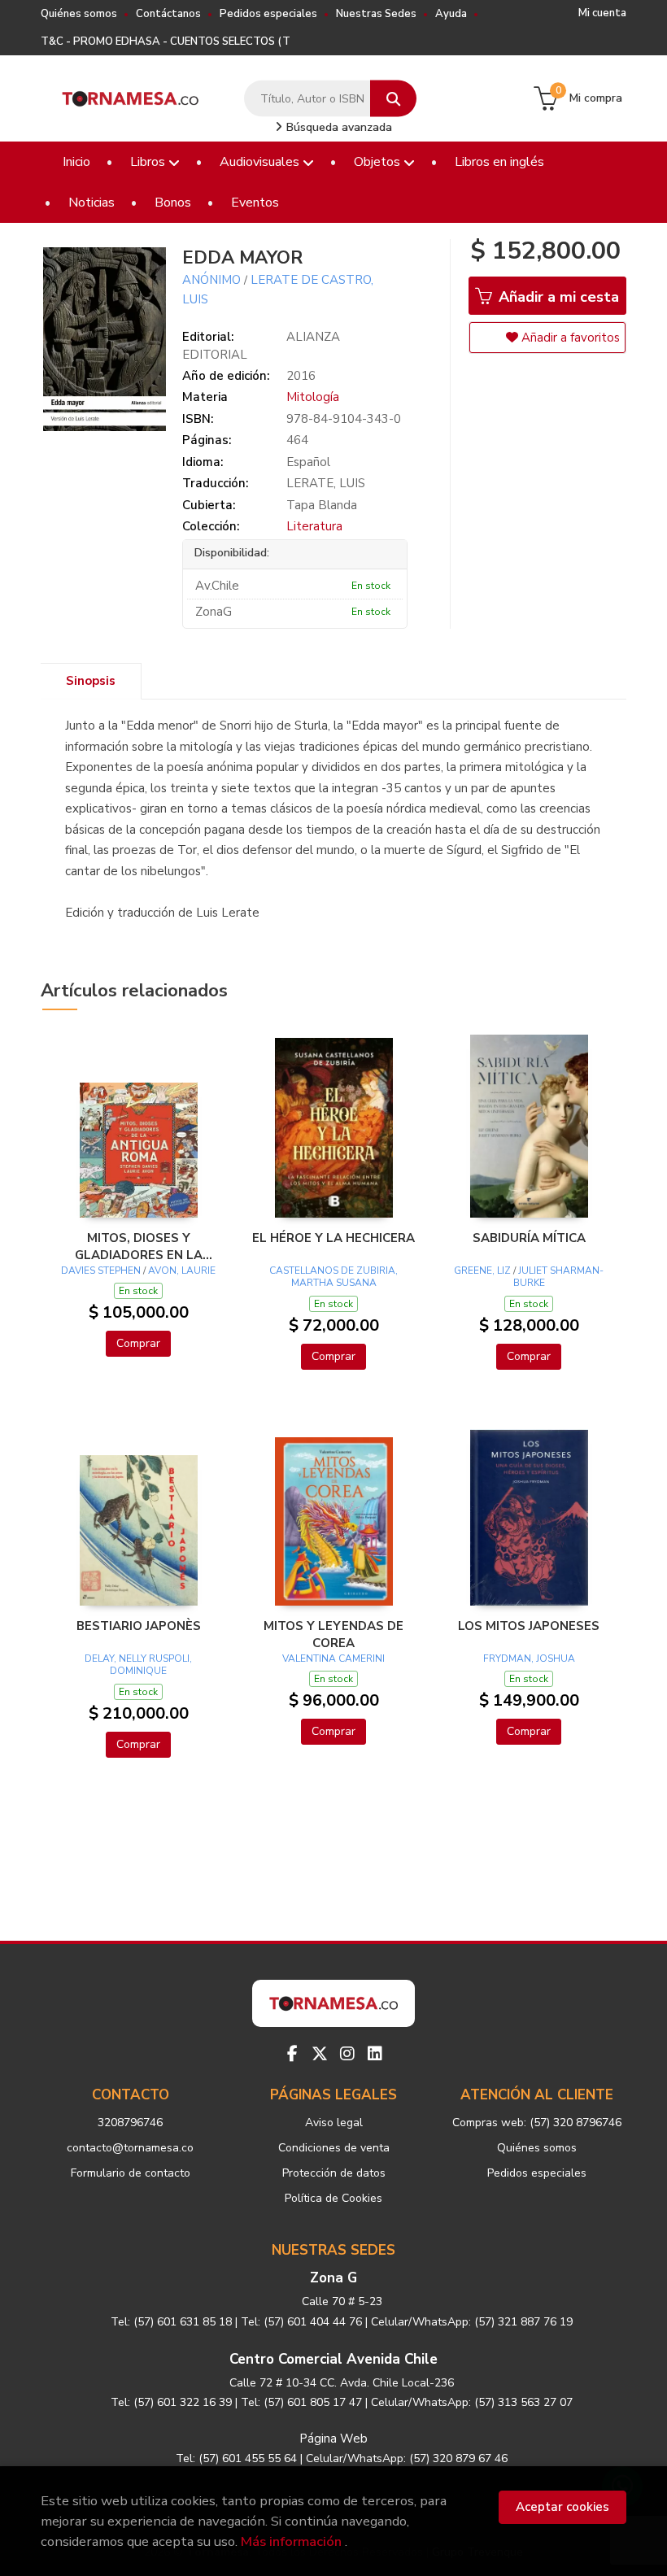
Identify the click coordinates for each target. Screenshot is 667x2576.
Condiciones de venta (334, 2148)
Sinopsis (91, 681)
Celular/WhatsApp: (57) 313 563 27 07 (472, 2402)
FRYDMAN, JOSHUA (529, 1658)
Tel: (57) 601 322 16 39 (171, 2402)
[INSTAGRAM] (347, 2054)
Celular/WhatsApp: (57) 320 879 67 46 (407, 2458)
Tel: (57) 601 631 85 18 (171, 2322)
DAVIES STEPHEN (102, 1271)
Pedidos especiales (268, 14)
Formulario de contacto (131, 2173)
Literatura (314, 526)
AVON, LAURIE (182, 1271)
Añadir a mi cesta (557, 297)
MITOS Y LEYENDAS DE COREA (333, 1634)
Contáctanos (168, 14)
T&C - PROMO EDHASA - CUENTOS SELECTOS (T (166, 41)
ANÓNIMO (211, 280)
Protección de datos (334, 2173)
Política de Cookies (333, 2198)
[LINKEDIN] (375, 2054)
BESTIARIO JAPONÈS (139, 1626)
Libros (149, 162)
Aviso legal (334, 2123)
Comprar (138, 1343)
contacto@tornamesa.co (130, 2148)
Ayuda (451, 14)
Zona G (333, 2278)
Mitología (313, 397)
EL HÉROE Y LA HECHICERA (333, 1238)
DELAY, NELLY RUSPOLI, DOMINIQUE (138, 1665)
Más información (291, 2541)
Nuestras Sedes (376, 14)
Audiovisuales (261, 162)
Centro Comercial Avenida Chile (333, 2359)
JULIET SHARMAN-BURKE (559, 1277)
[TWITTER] (320, 2054)
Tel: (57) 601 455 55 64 (236, 2458)
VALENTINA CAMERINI (333, 1658)
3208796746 (130, 2123)
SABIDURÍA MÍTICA (529, 1238)
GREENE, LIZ (482, 1271)
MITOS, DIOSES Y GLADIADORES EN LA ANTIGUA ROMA (139, 1246)
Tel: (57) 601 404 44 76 (301, 2322)
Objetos (379, 162)
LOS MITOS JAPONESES (529, 1626)
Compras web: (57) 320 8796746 (537, 2123)
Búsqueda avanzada (338, 127)
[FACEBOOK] (292, 2054)
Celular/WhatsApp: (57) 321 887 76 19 (472, 2322)
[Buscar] (393, 99)
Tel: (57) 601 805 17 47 (301, 2402)
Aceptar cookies (562, 2507)
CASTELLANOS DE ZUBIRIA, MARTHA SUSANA (333, 1277)
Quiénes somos (79, 14)
